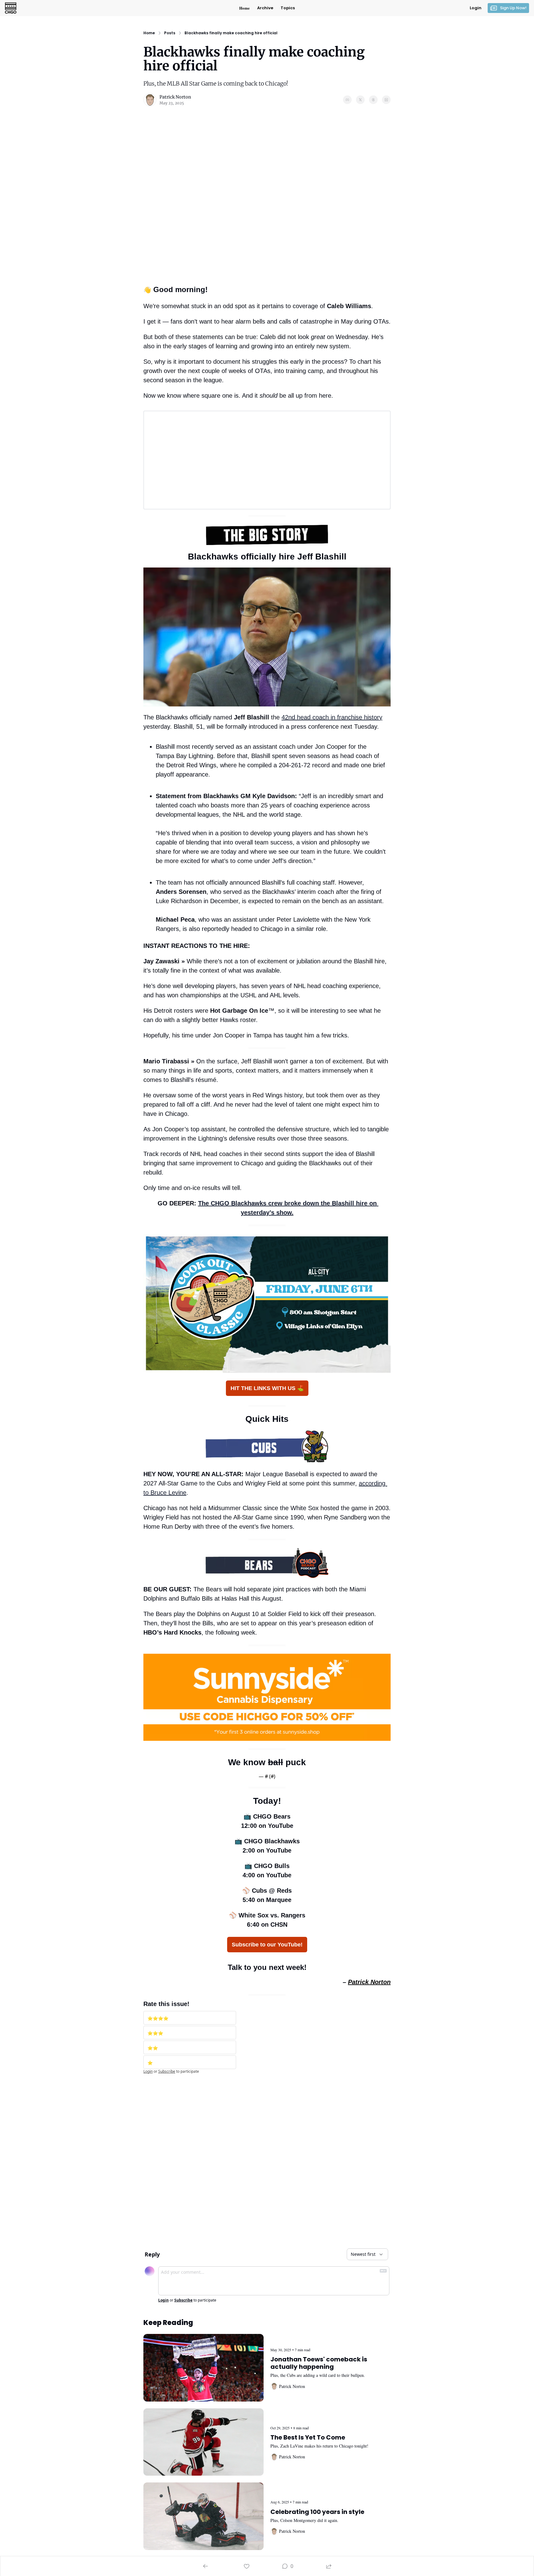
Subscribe (167, 2071)
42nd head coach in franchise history (332, 717)
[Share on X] (360, 100)
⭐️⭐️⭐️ (155, 2033)
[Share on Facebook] (347, 100)
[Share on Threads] (373, 100)
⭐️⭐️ (153, 2048)
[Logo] (11, 8)
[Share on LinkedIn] (386, 100)
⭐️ (150, 2063)
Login (148, 2071)
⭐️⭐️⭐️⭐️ (158, 2018)
